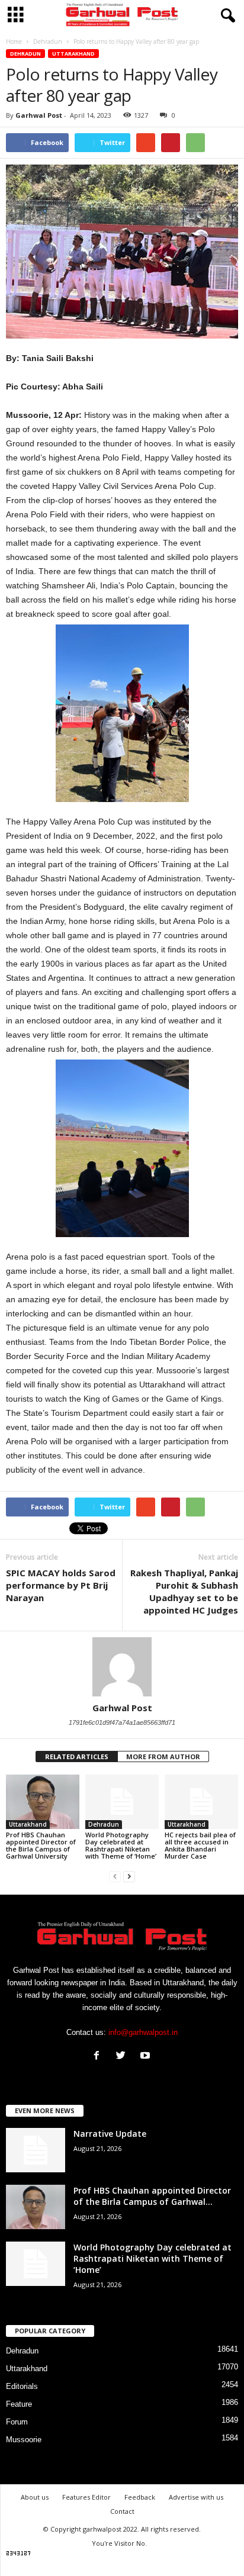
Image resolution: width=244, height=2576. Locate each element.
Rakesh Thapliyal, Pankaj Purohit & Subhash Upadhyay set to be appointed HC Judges (184, 1591)
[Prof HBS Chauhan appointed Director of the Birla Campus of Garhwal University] (43, 1802)
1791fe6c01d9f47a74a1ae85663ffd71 (122, 1722)
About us (35, 2497)
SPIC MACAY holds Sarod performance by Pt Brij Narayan (61, 1585)
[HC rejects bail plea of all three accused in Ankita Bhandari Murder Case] (201, 1802)
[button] (226, 16)
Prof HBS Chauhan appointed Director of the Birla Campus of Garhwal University (41, 1845)
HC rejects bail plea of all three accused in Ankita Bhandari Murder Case (200, 1845)
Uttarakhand (73, 54)
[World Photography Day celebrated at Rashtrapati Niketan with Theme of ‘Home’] (122, 1802)
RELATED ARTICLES (77, 1756)
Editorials (22, 2386)
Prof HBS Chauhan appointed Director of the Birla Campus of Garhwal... (152, 2196)
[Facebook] (99, 2057)
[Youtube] (147, 2057)
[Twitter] (123, 2057)
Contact (122, 2511)
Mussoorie (24, 2440)
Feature (19, 2404)
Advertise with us (196, 2497)
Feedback (140, 2497)
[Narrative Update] (36, 2150)
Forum (17, 2422)
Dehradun (25, 54)
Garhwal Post (39, 115)
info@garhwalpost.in (143, 2032)
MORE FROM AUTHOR (163, 1756)
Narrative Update (110, 2134)
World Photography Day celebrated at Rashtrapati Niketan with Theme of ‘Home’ (121, 1845)
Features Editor (86, 2497)
